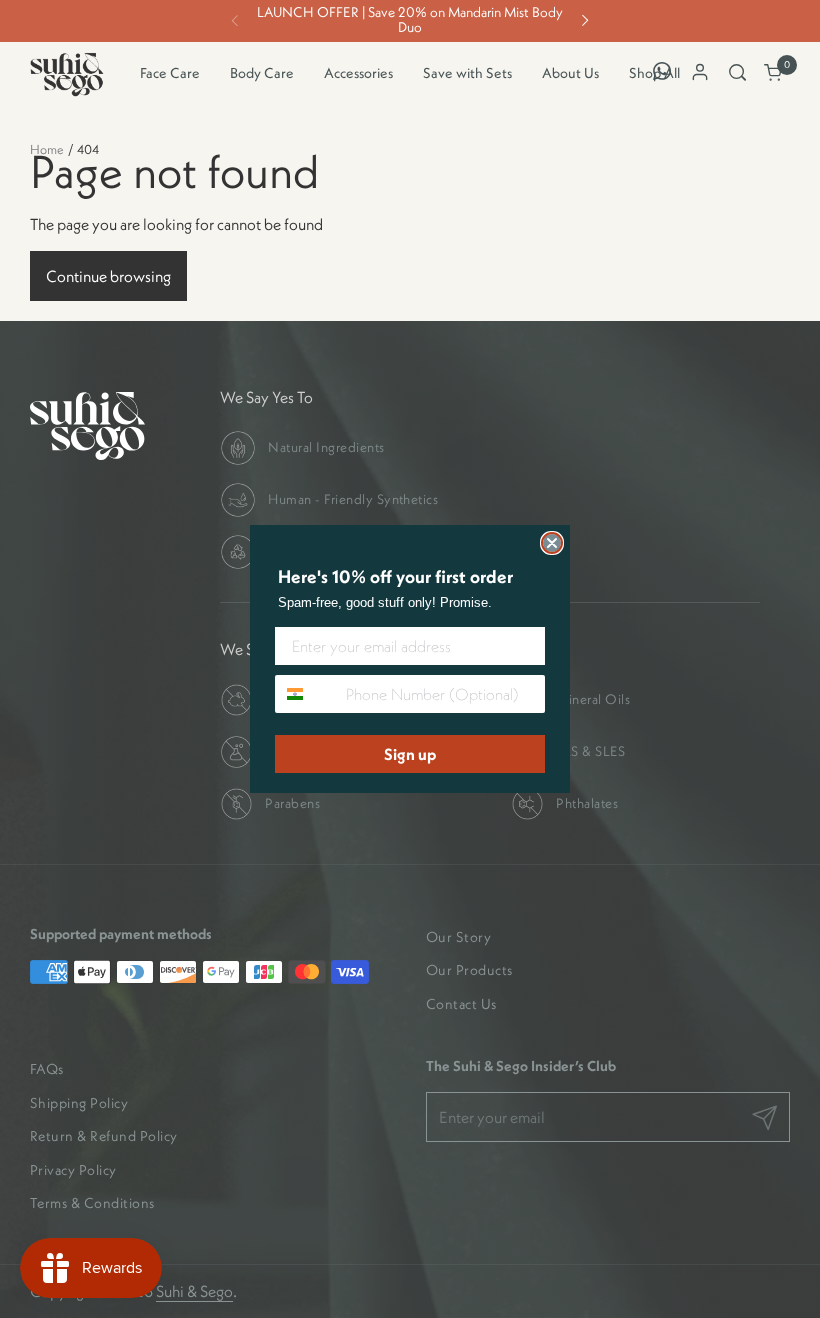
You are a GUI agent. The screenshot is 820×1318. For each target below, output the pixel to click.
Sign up (410, 754)
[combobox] (306, 694)
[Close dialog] (552, 543)
